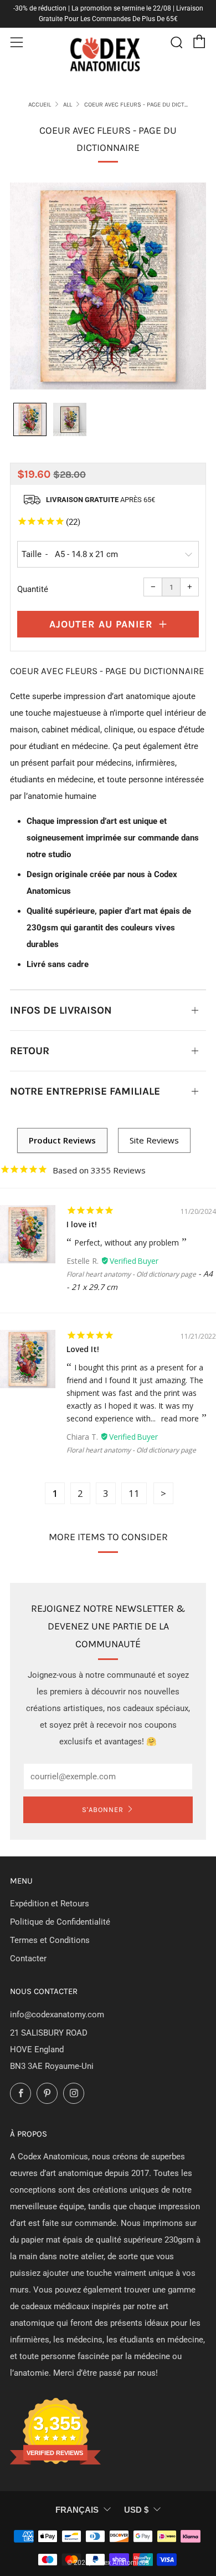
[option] (108, 286)
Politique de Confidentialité (60, 1922)
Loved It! (83, 1349)
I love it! (82, 1224)
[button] (30, 419)
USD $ (136, 2510)
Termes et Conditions (50, 1940)
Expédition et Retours (50, 1904)
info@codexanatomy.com (57, 2015)
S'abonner (103, 1810)
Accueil (40, 105)
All (68, 105)
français (77, 2510)
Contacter (28, 1958)
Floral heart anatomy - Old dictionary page (131, 1274)
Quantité (33, 589)
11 (134, 1493)
